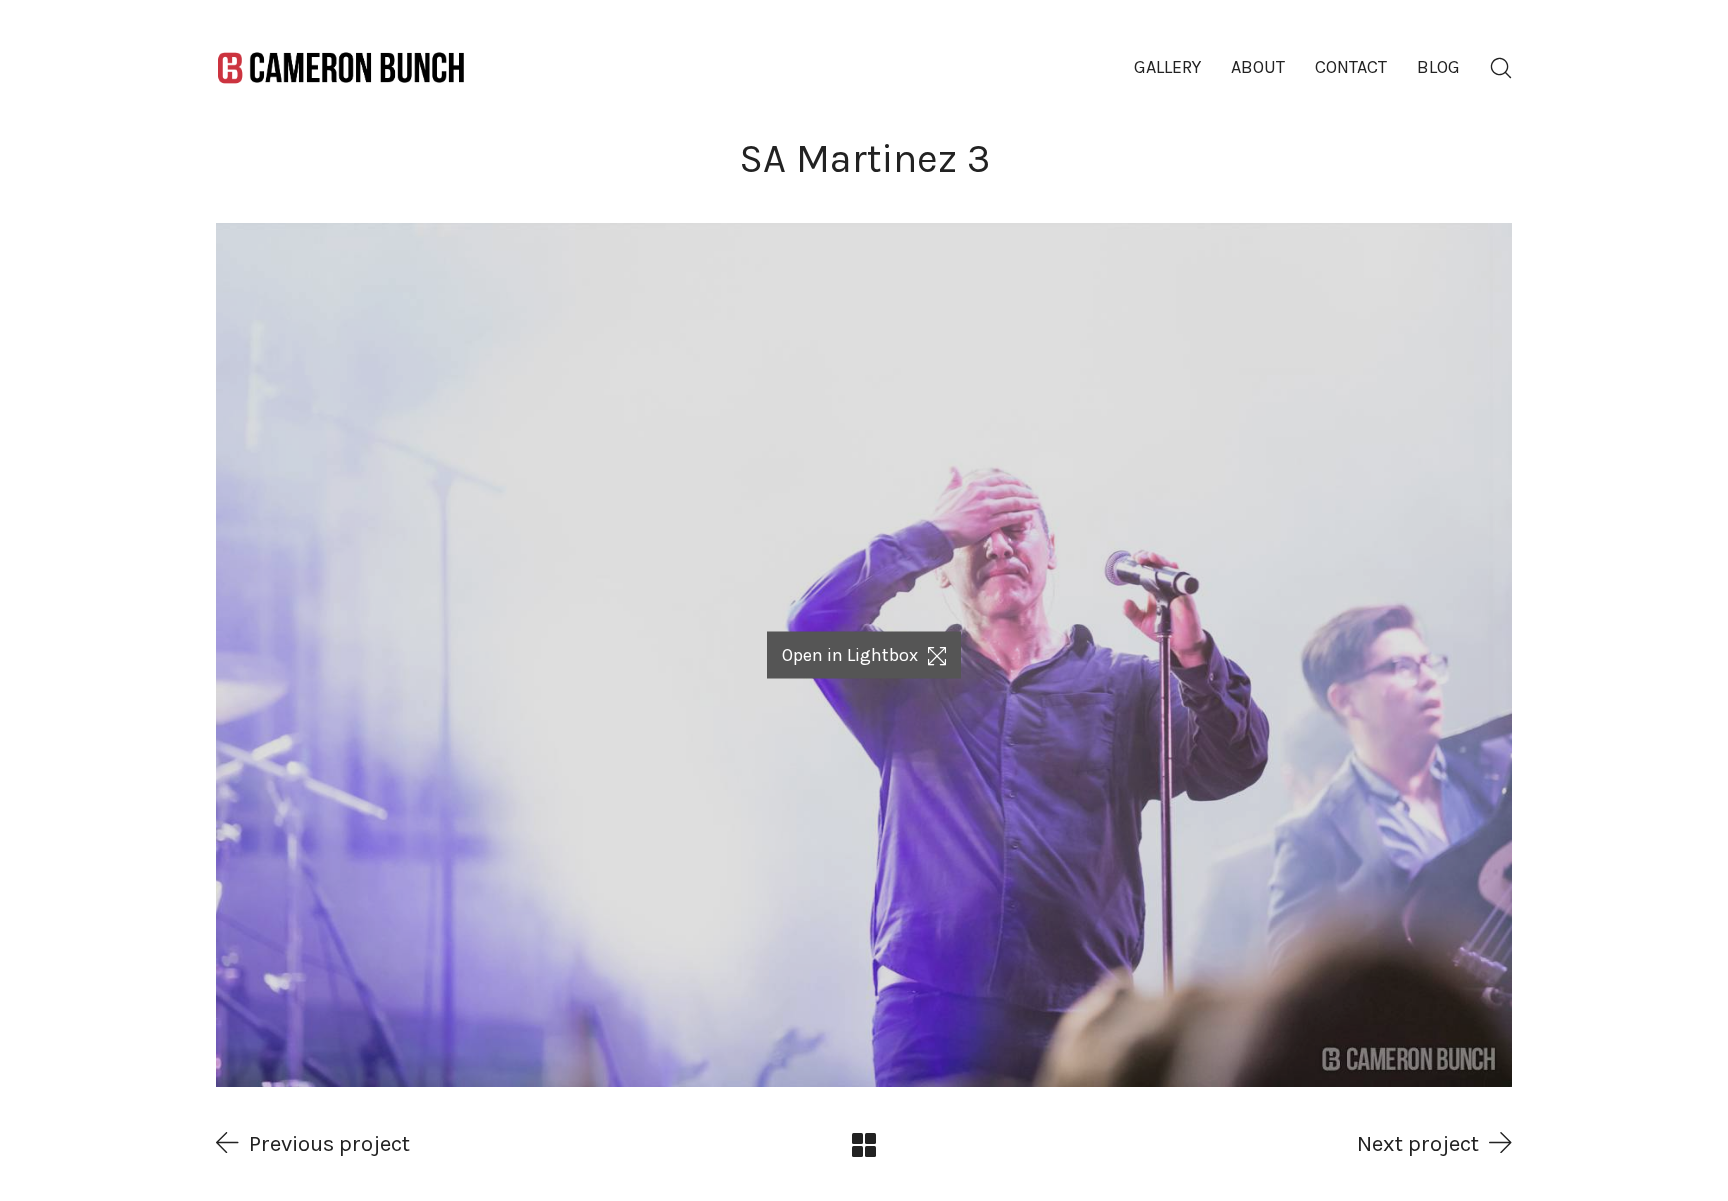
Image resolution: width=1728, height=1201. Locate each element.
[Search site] (1501, 68)
